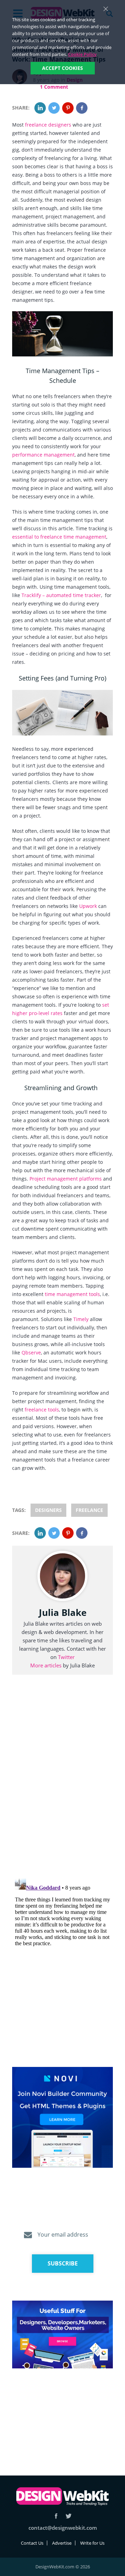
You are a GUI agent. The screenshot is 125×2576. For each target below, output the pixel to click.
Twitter (66, 1657)
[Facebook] (82, 108)
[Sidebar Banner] (62, 2118)
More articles (46, 1665)
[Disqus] (62, 1785)
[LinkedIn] (40, 108)
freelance (89, 1510)
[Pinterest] (68, 108)
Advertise (62, 2543)
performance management (43, 455)
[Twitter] (54, 108)
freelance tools (42, 1410)
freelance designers (48, 125)
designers (48, 1510)
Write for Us (92, 2543)
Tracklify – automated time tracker (61, 595)
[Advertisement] (62, 2414)
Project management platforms (66, 1179)
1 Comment (54, 87)
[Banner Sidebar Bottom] (62, 2335)
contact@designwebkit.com (63, 2528)
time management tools (72, 1294)
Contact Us (32, 2543)
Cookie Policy (82, 54)
